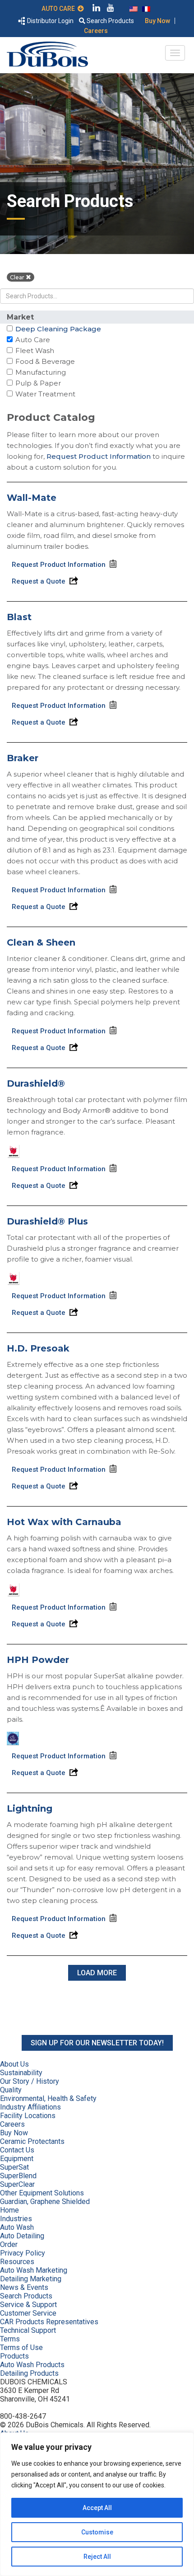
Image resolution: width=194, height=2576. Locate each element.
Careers (96, 31)
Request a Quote (39, 581)
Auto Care (32, 340)
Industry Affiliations (30, 2107)
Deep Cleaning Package (58, 329)
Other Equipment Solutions (42, 2193)
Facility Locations (28, 2116)
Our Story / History (30, 2081)
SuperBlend (18, 2176)
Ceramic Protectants (32, 2141)
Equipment (17, 2159)
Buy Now (157, 21)
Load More (97, 1973)
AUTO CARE (60, 9)
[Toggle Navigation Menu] (175, 53)
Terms (10, 2339)
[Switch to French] (146, 8)
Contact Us (17, 2150)
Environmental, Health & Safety (48, 2098)
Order (9, 2244)
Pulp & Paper (38, 383)
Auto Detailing (22, 2236)
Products (14, 2356)
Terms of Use (21, 2348)
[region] (97, 2504)
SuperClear (17, 2184)
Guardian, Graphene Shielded (45, 2202)
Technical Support (28, 2330)
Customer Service (28, 2313)
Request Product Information (99, 456)
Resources (17, 2262)
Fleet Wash (35, 351)
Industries (16, 2219)
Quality (11, 2090)
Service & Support (28, 2305)
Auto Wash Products (32, 2365)
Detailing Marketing (31, 2279)
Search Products (110, 21)
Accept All (97, 2508)
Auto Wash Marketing (34, 2270)
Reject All (97, 2557)
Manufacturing (40, 372)
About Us (14, 2064)
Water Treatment (45, 394)
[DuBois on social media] (97, 9)
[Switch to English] (134, 8)
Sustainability (21, 2073)
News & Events (24, 2287)
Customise (97, 2532)
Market (20, 317)
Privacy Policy (23, 2253)
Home (9, 2210)
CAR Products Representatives (49, 2322)
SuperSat (14, 2167)
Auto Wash (17, 2227)
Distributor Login (50, 21)
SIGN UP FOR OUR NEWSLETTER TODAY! (97, 2043)
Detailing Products (29, 2373)
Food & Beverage (45, 361)
